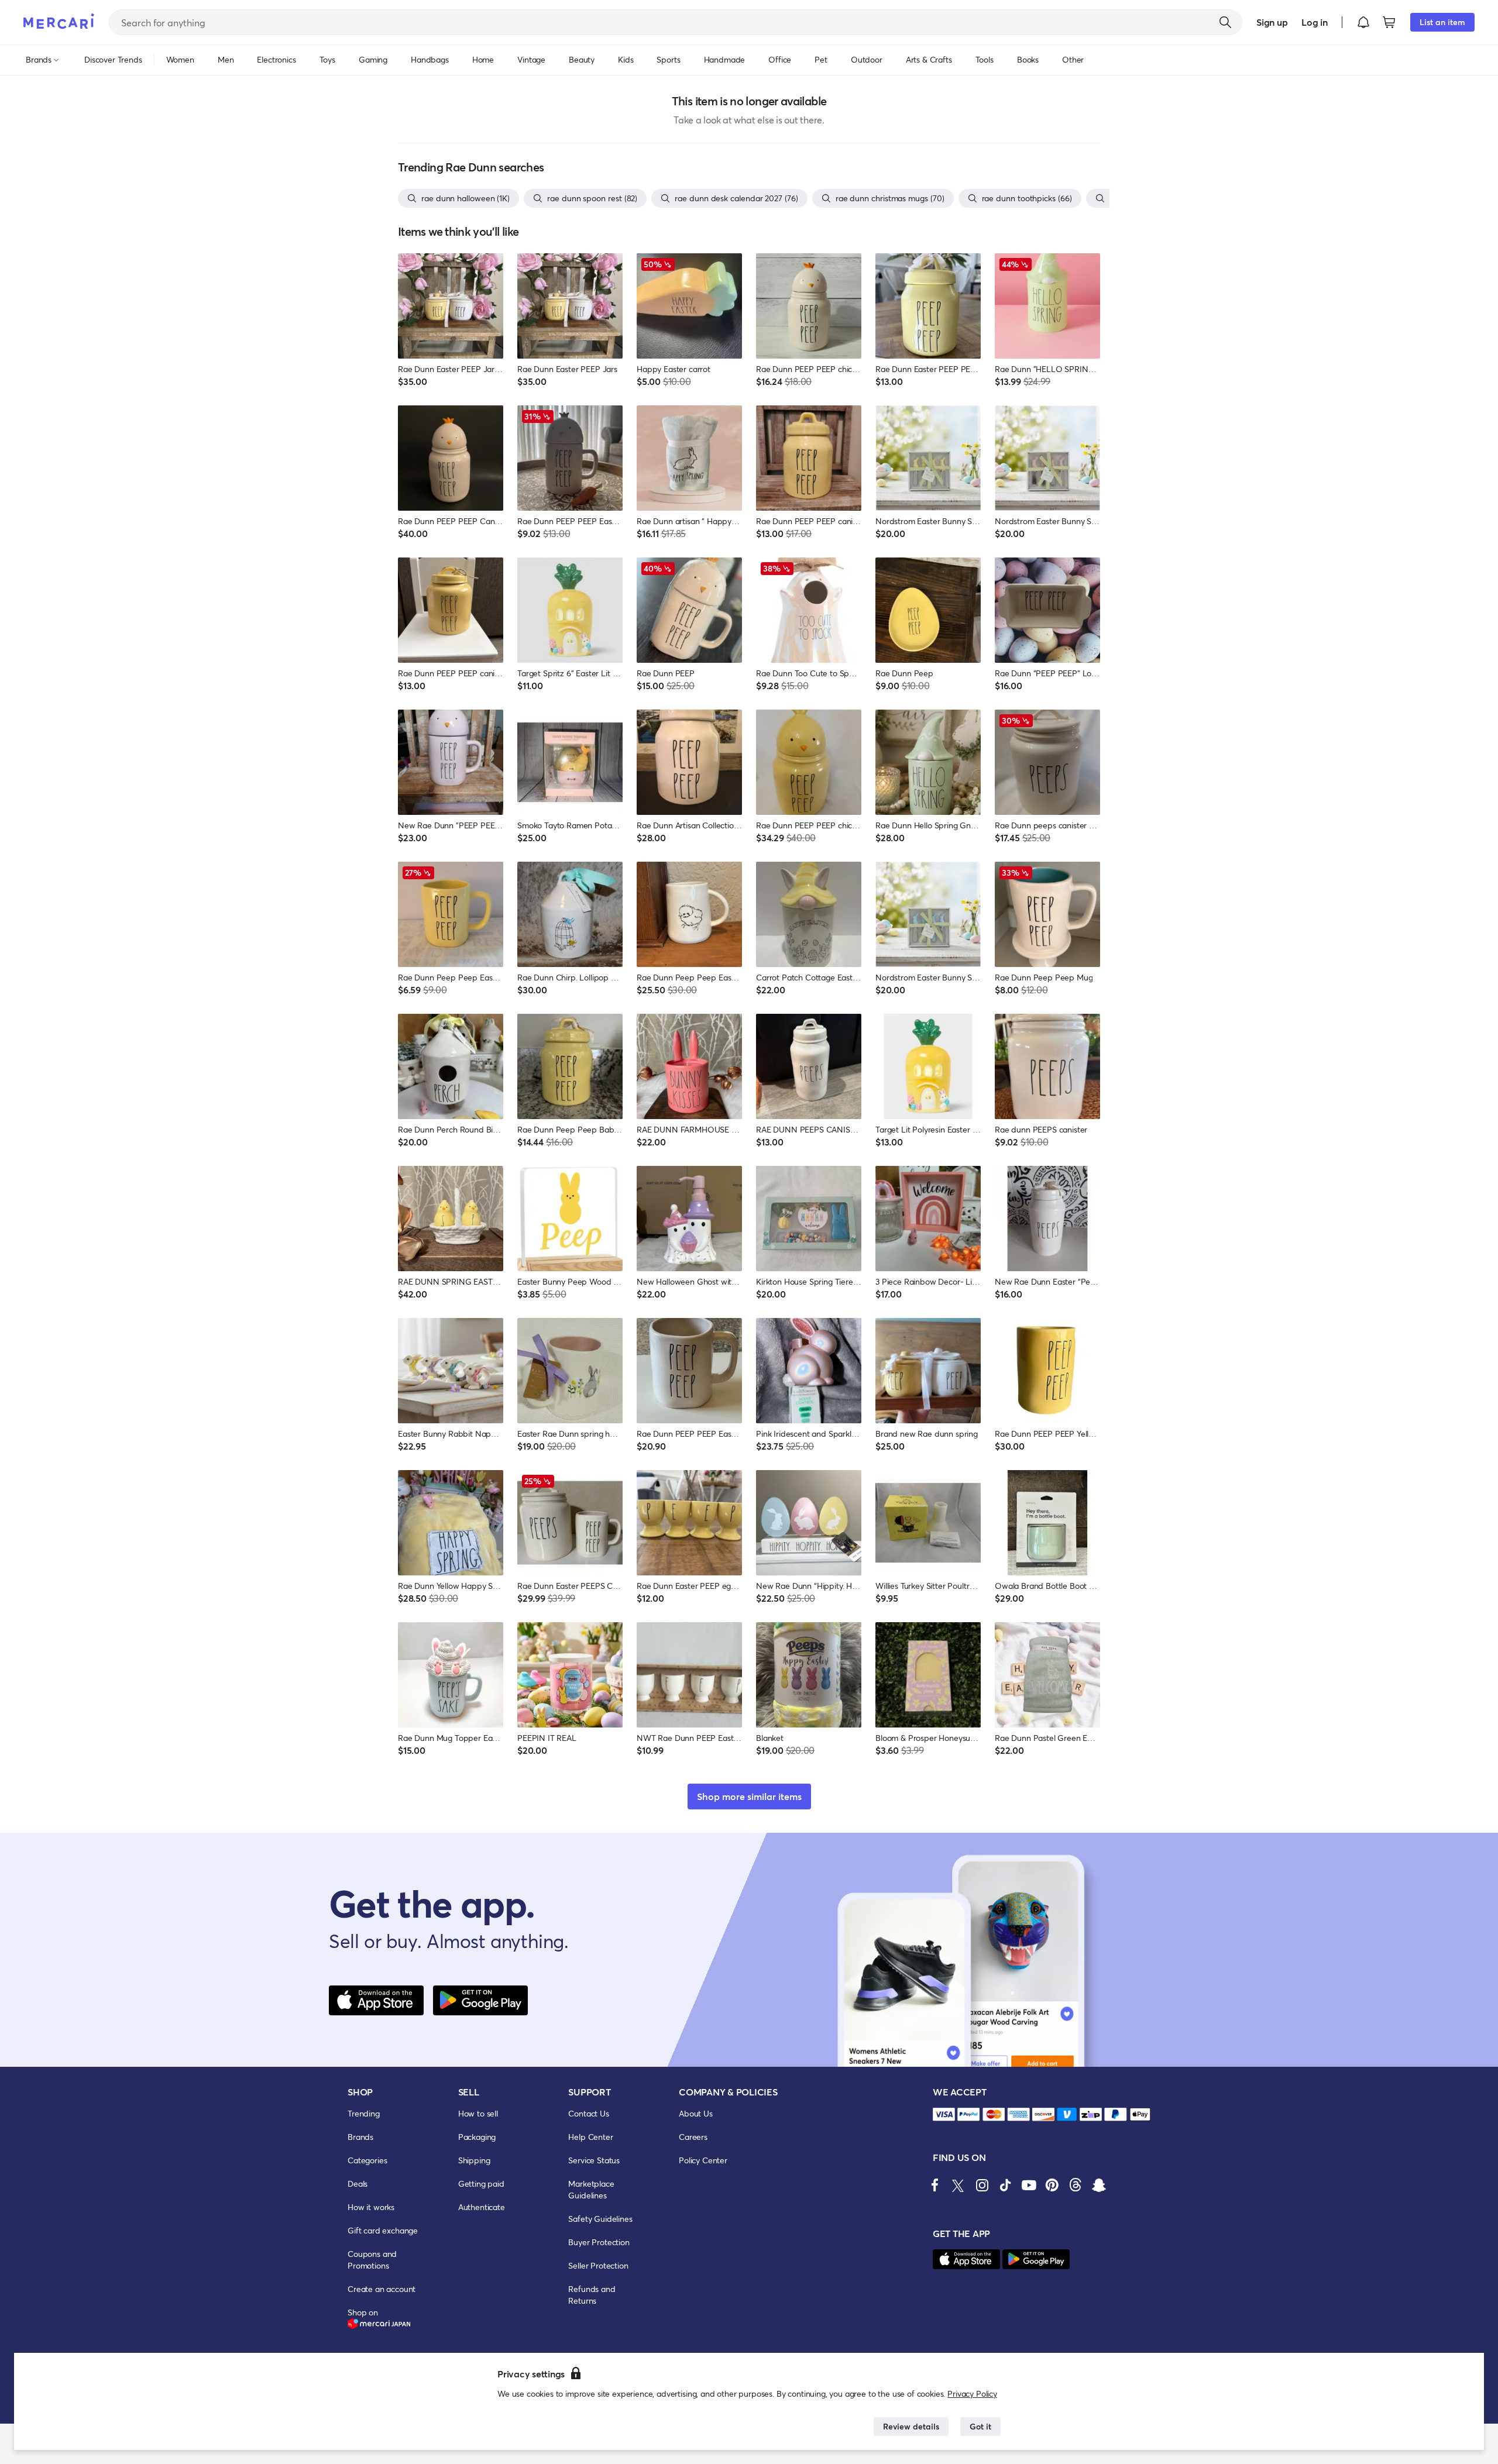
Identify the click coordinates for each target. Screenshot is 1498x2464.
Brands (360, 2137)
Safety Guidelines (600, 2219)
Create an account (382, 2289)
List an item (1442, 22)
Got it (980, 2426)
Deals (358, 2183)
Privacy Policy (972, 2394)
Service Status (594, 2160)
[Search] (1225, 22)
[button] (1363, 22)
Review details (911, 2426)
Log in (1315, 22)
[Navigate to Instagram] (982, 2185)
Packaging (477, 2137)
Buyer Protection (599, 2242)
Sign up (1272, 22)
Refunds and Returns (592, 2295)
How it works (371, 2207)
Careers (693, 2137)
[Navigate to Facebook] (935, 2185)
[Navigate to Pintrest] (1052, 2185)
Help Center (590, 2137)
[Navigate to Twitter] (958, 2185)
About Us (696, 2113)
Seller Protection (598, 2265)
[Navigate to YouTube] (1029, 2185)
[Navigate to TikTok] (1005, 2185)
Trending (364, 2113)
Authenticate (482, 2207)
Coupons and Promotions (372, 2260)
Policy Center (703, 2160)
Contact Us (588, 2113)
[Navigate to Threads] (1076, 2185)
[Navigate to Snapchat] (1099, 2185)
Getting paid (481, 2183)
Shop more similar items (749, 1796)
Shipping (474, 2160)
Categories (367, 2160)
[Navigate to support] (944, 2114)
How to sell (478, 2113)
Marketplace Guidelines (591, 2189)
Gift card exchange (383, 2230)
